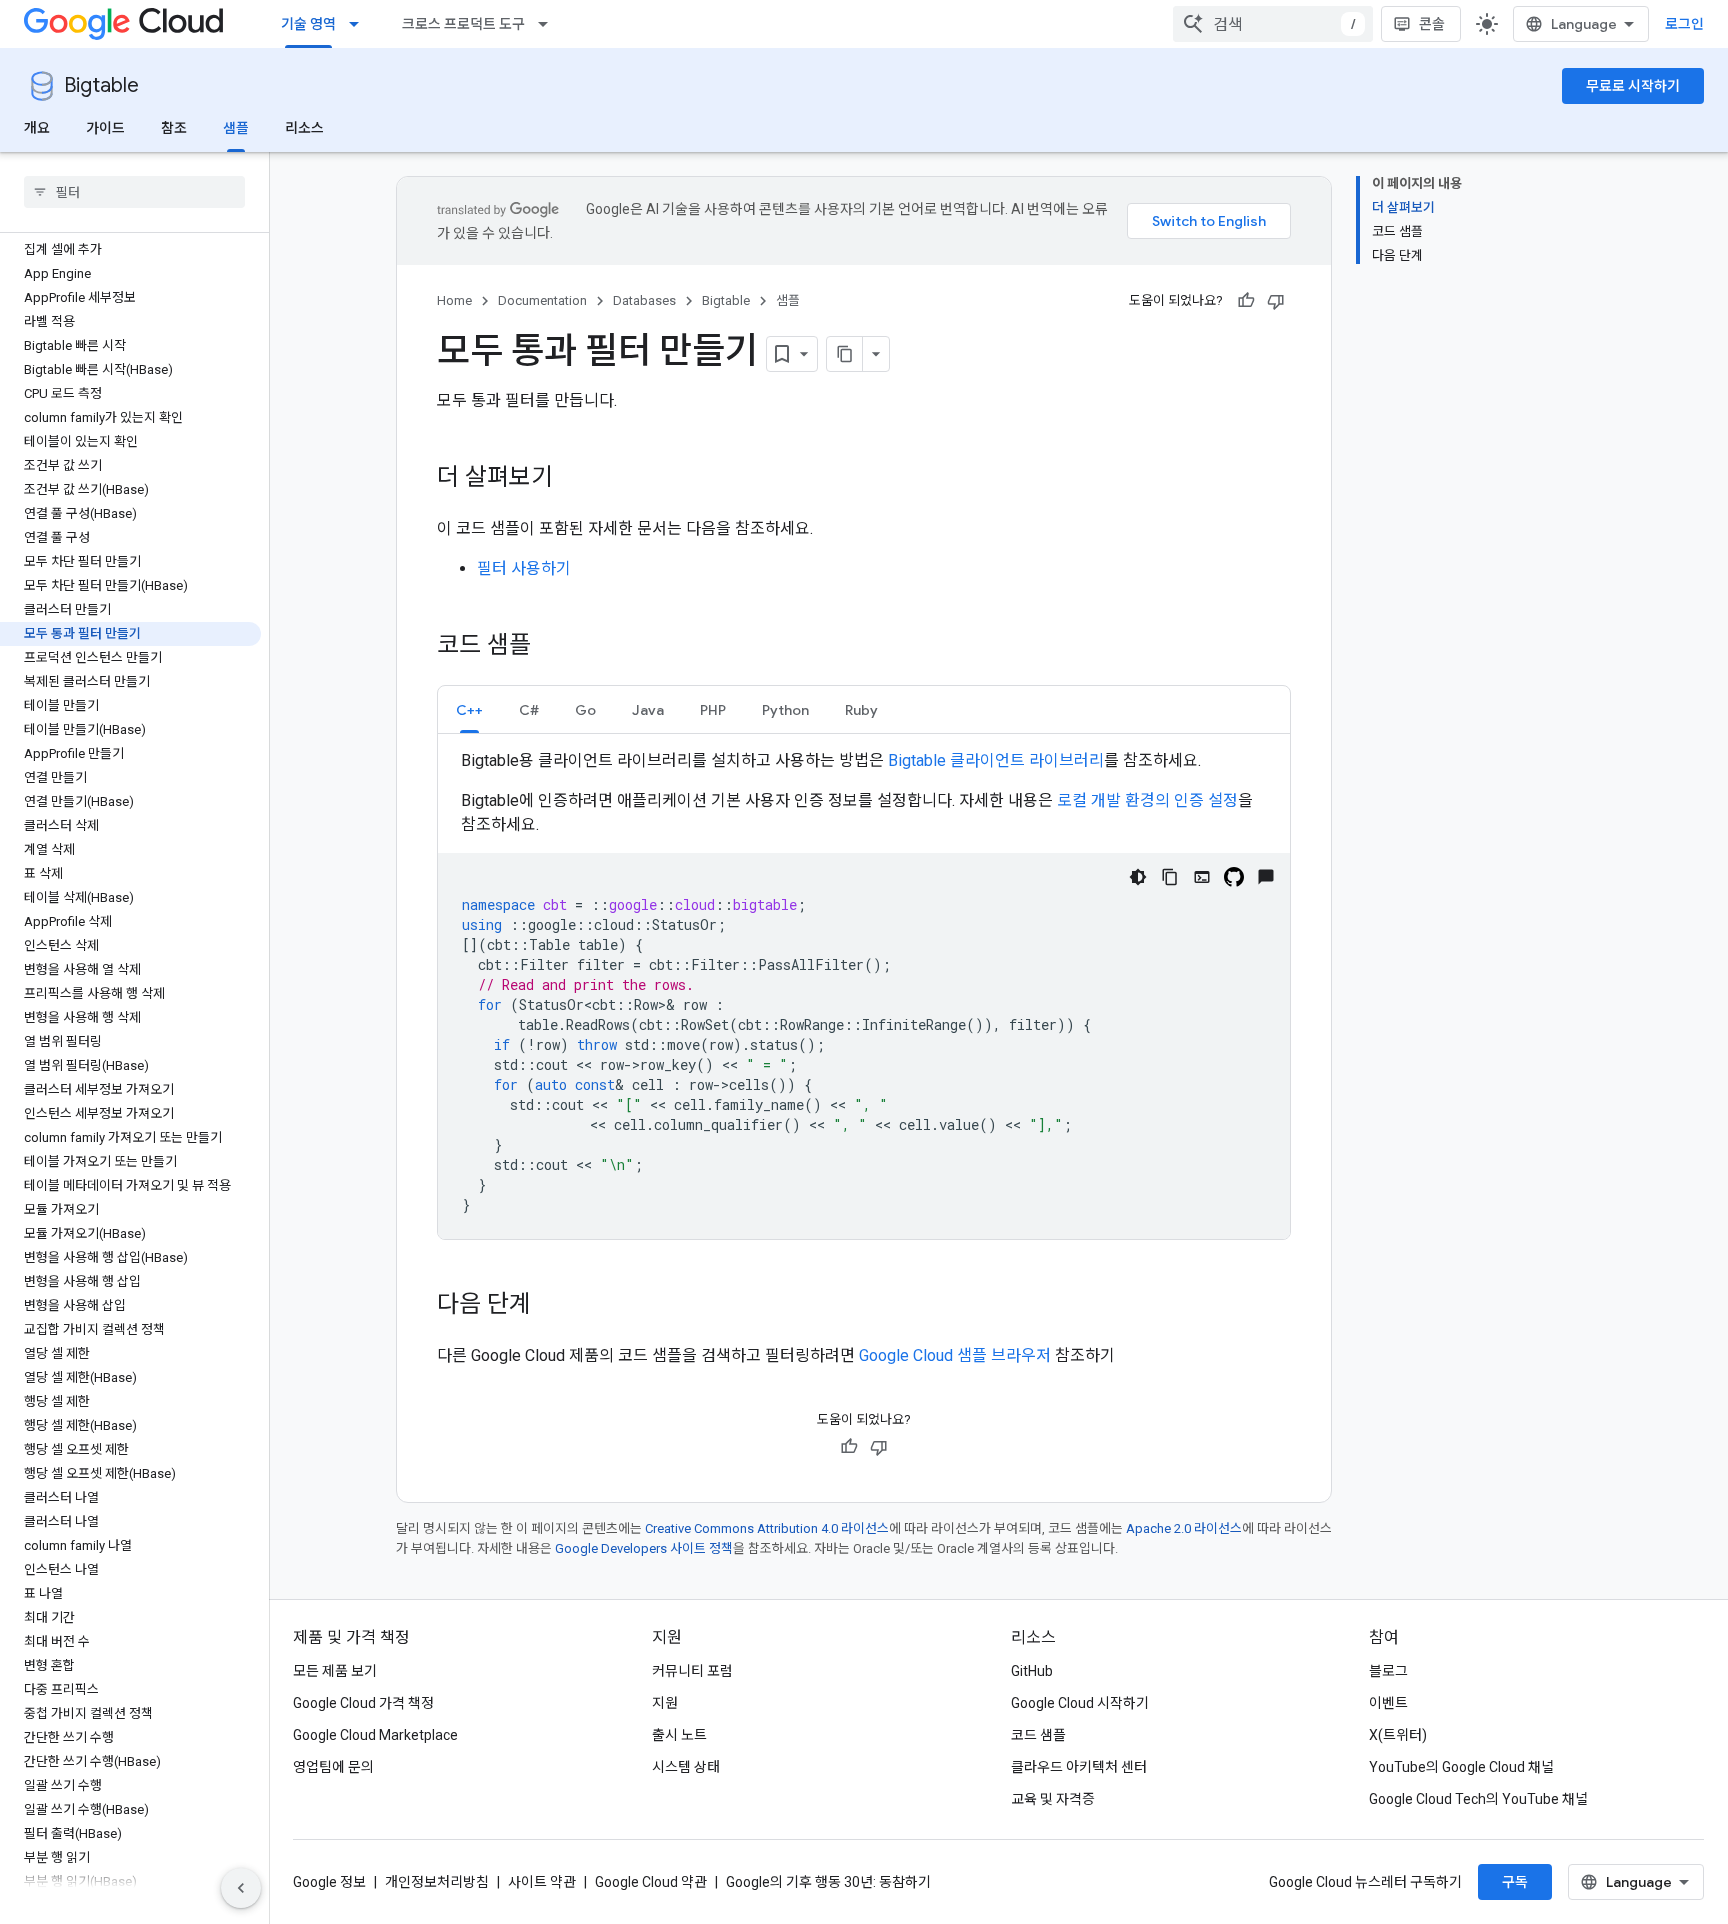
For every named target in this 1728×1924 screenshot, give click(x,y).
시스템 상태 (686, 1767)
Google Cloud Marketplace (375, 1735)
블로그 (1388, 1671)
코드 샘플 (1038, 1735)
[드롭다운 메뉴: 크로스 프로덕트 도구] (549, 24)
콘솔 (1432, 24)
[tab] (469, 709)
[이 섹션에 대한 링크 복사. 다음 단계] (551, 1306)
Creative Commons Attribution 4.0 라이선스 (767, 1528)
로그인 (1684, 24)
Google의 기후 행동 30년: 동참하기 (828, 1882)
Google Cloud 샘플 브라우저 (955, 1355)
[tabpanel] (864, 994)
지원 (665, 1703)
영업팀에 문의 (333, 1767)
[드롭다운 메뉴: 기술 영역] (360, 24)
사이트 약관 (542, 1882)
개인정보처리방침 (437, 1882)
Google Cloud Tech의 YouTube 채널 (1478, 1799)
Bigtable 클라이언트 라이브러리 (996, 760)
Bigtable (101, 85)
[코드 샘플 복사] (1170, 877)
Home (454, 300)
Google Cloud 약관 (651, 1882)
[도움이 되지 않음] (1276, 301)
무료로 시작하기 (1633, 86)
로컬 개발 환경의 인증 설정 (1147, 800)
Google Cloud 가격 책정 (363, 1703)
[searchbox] (134, 192)
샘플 (236, 128)
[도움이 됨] (1246, 301)
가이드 (105, 128)
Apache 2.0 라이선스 (1184, 1528)
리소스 (304, 128)
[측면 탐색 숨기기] (241, 1888)
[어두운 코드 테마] (1138, 877)
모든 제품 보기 (335, 1671)
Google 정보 (329, 1882)
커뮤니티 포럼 (692, 1671)
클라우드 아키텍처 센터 (1079, 1767)
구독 (1515, 1882)
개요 (37, 128)
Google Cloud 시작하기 (1080, 1703)
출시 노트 (679, 1735)
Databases (644, 300)
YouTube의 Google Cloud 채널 (1461, 1767)
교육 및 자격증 (1053, 1799)
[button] (469, 709)
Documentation (542, 300)
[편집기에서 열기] (1202, 877)
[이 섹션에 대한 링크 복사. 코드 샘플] (551, 647)
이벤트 (1388, 1703)
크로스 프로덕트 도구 (463, 24)
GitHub (1032, 1671)
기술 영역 (308, 24)
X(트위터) (1398, 1735)
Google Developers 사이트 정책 (644, 1548)
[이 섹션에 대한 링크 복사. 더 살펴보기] (573, 479)
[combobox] (1273, 24)
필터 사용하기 (524, 568)
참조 (174, 128)
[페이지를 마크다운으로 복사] (845, 354)
